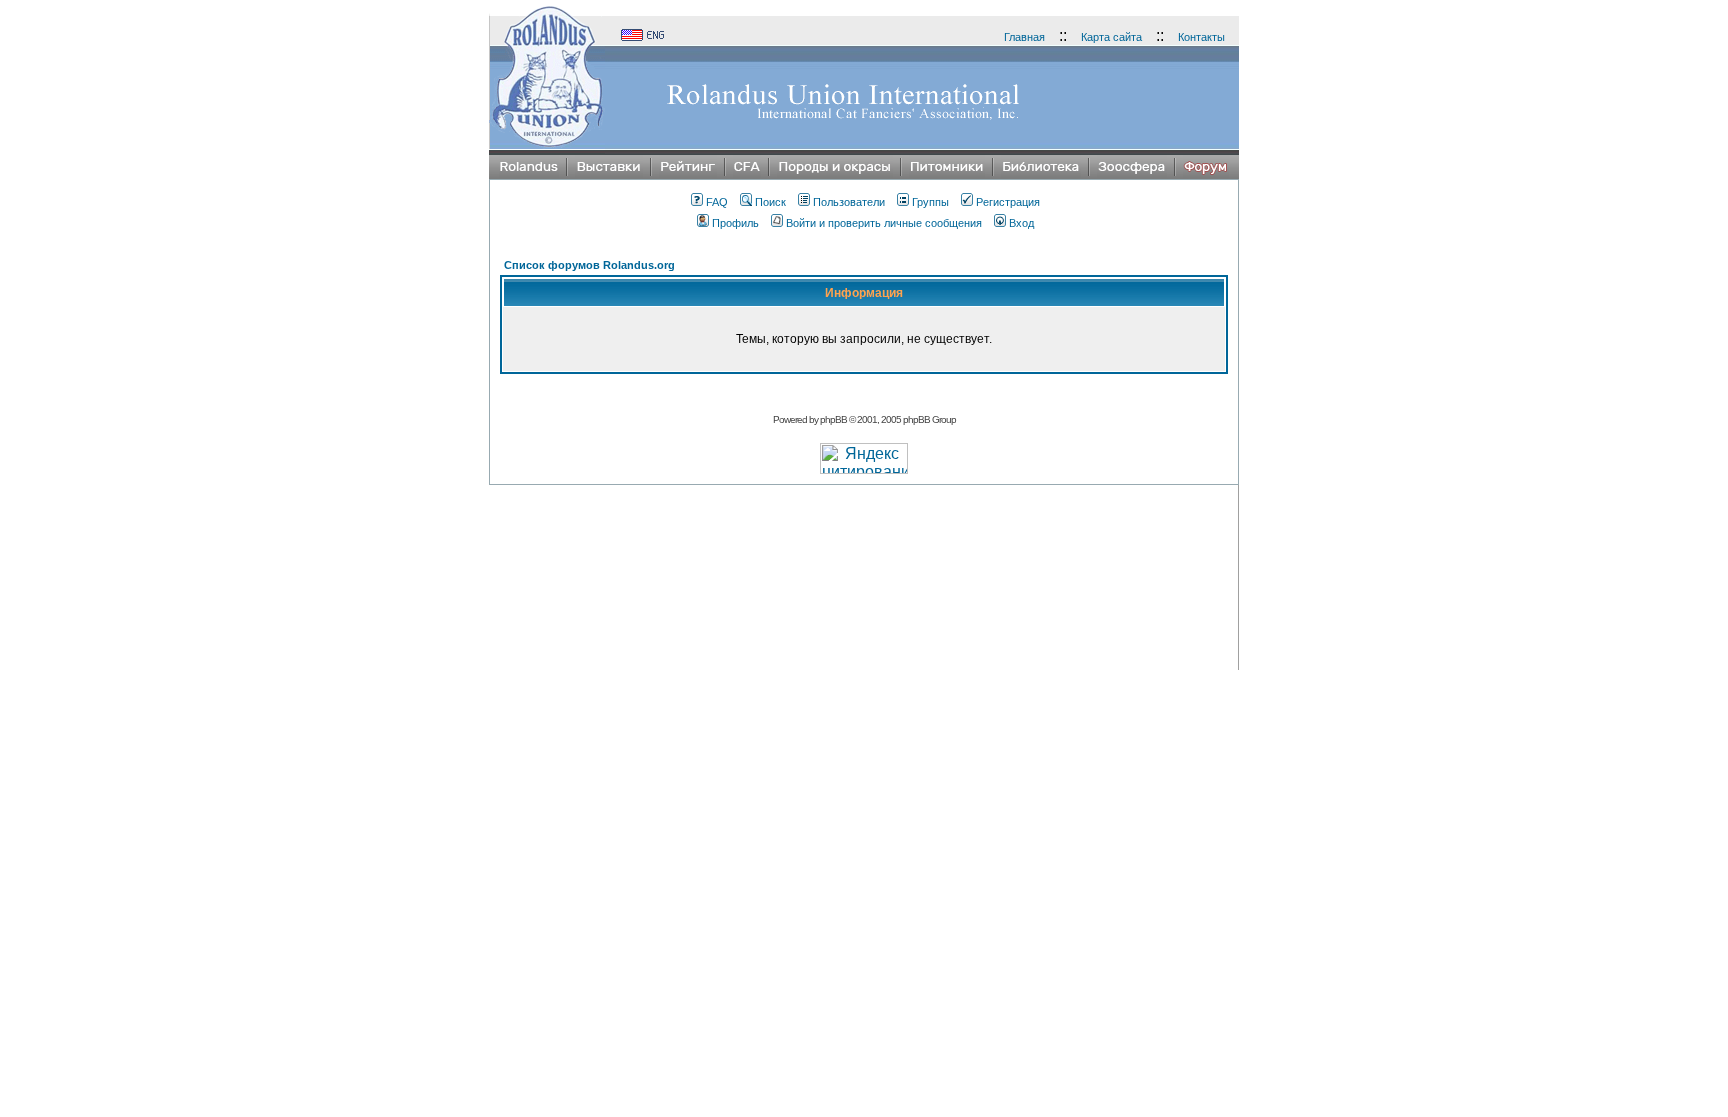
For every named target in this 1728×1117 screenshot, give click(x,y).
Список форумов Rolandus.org (589, 265)
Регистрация (1008, 202)
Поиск (770, 202)
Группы (930, 202)
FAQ (717, 202)
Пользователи (849, 202)
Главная (1024, 37)
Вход (1021, 223)
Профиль (735, 223)
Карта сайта (1111, 37)
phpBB (833, 419)
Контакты (1201, 37)
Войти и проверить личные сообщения (884, 223)
